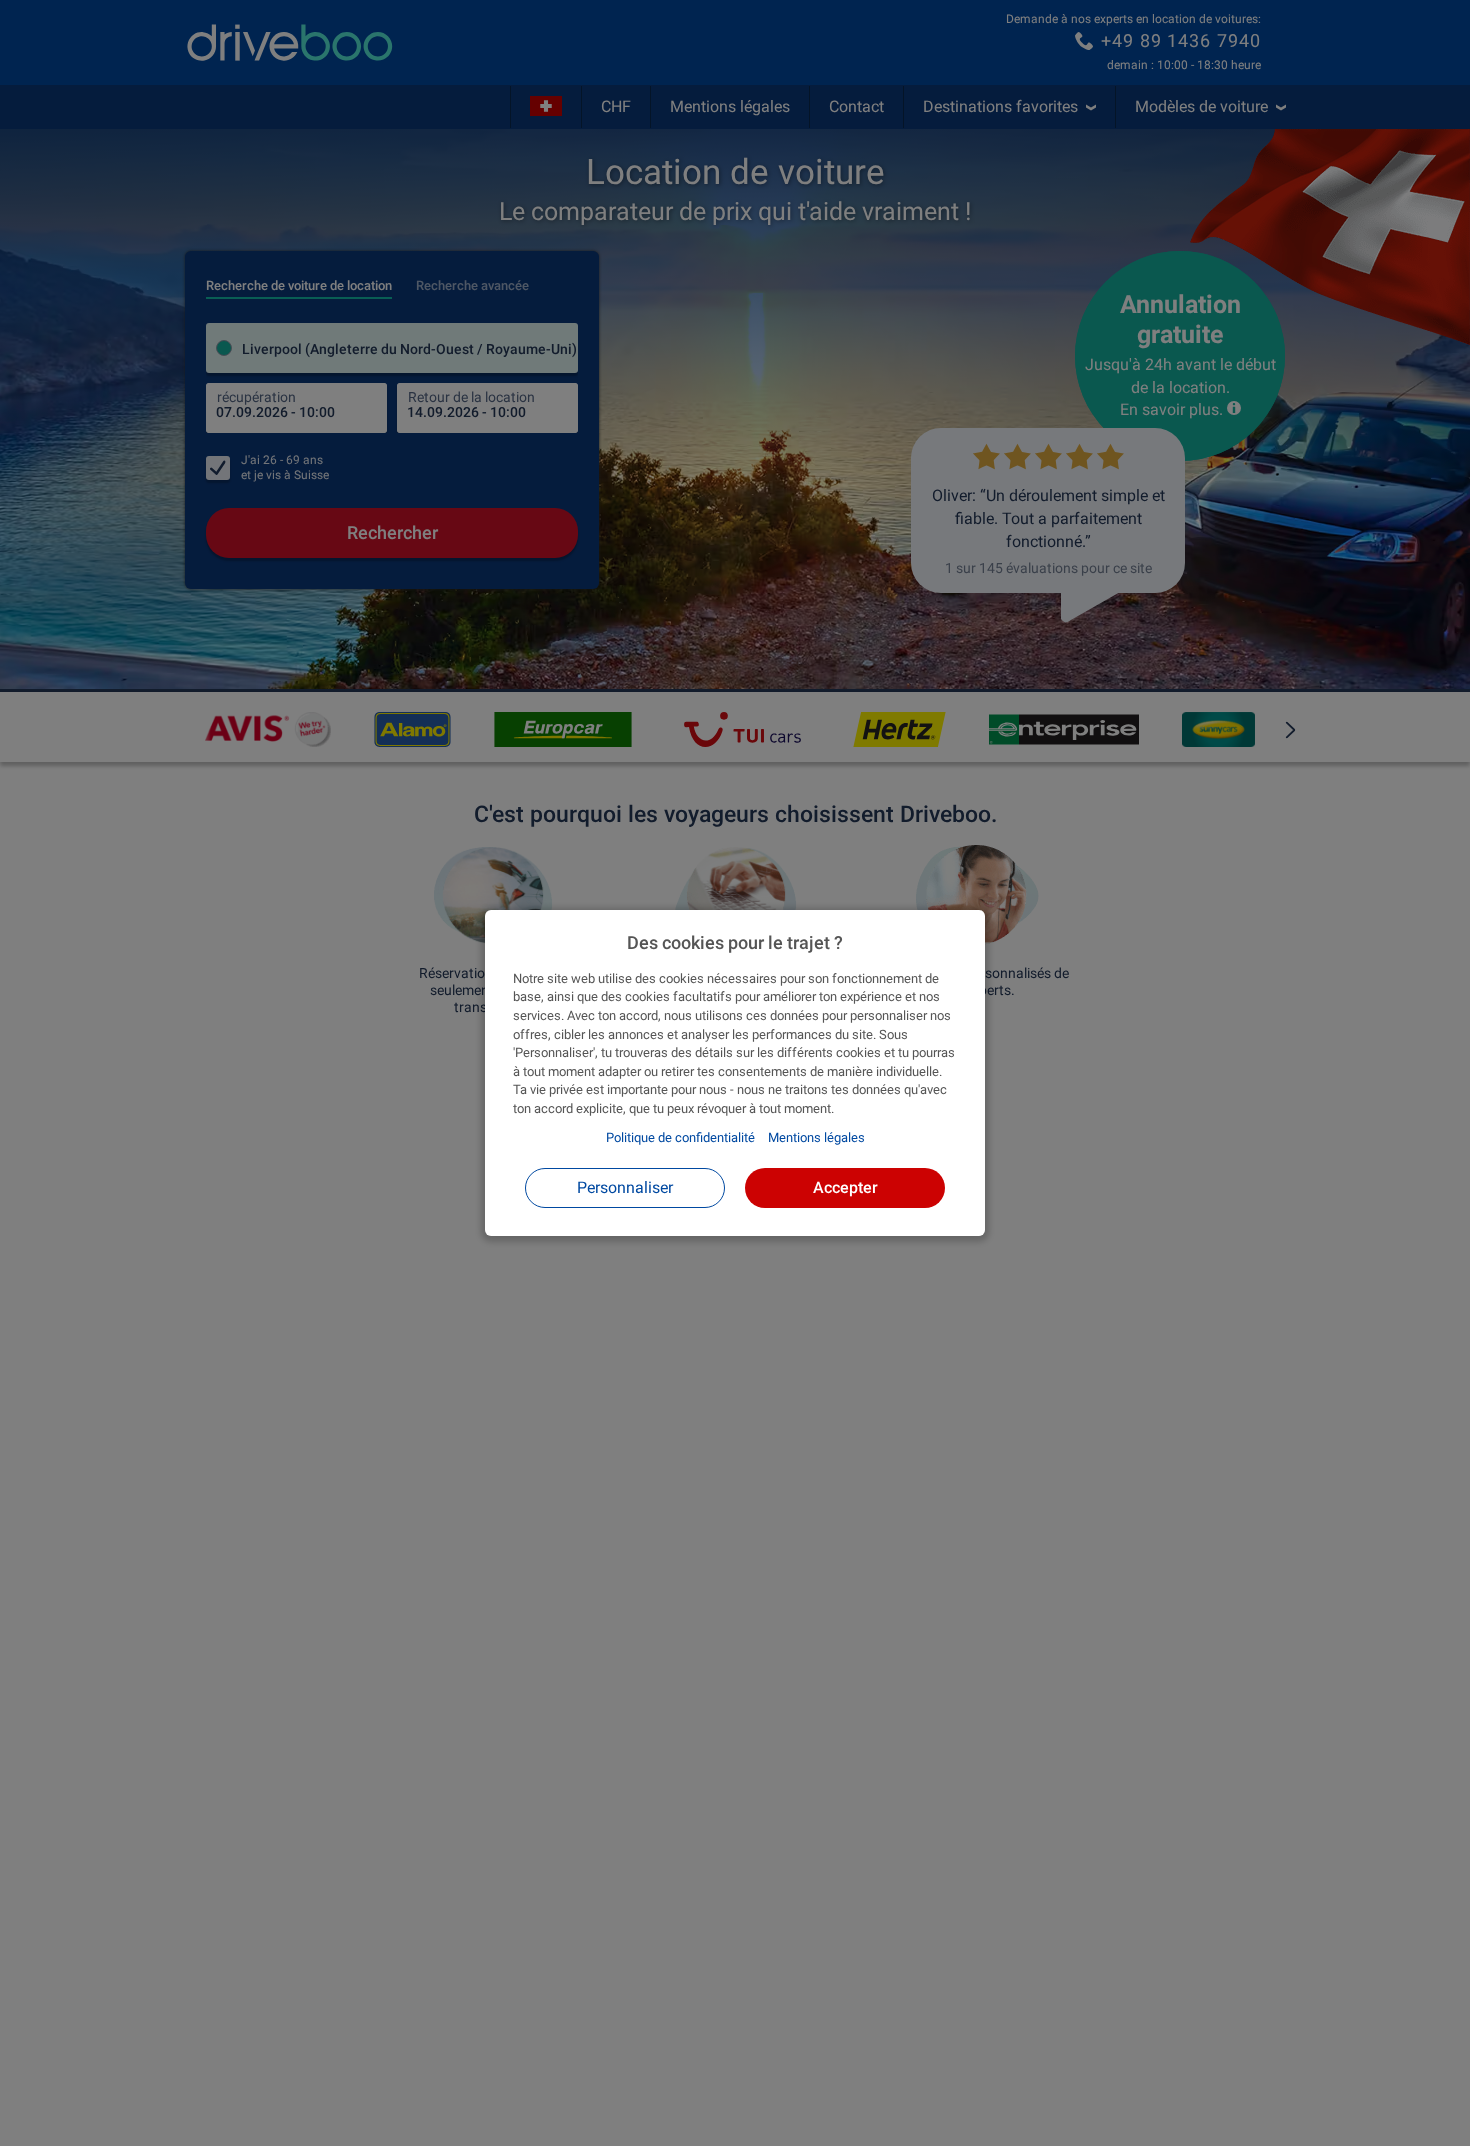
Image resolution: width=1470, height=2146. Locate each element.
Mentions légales (816, 1137)
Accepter (845, 1187)
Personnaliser (625, 1187)
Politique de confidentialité (680, 1137)
